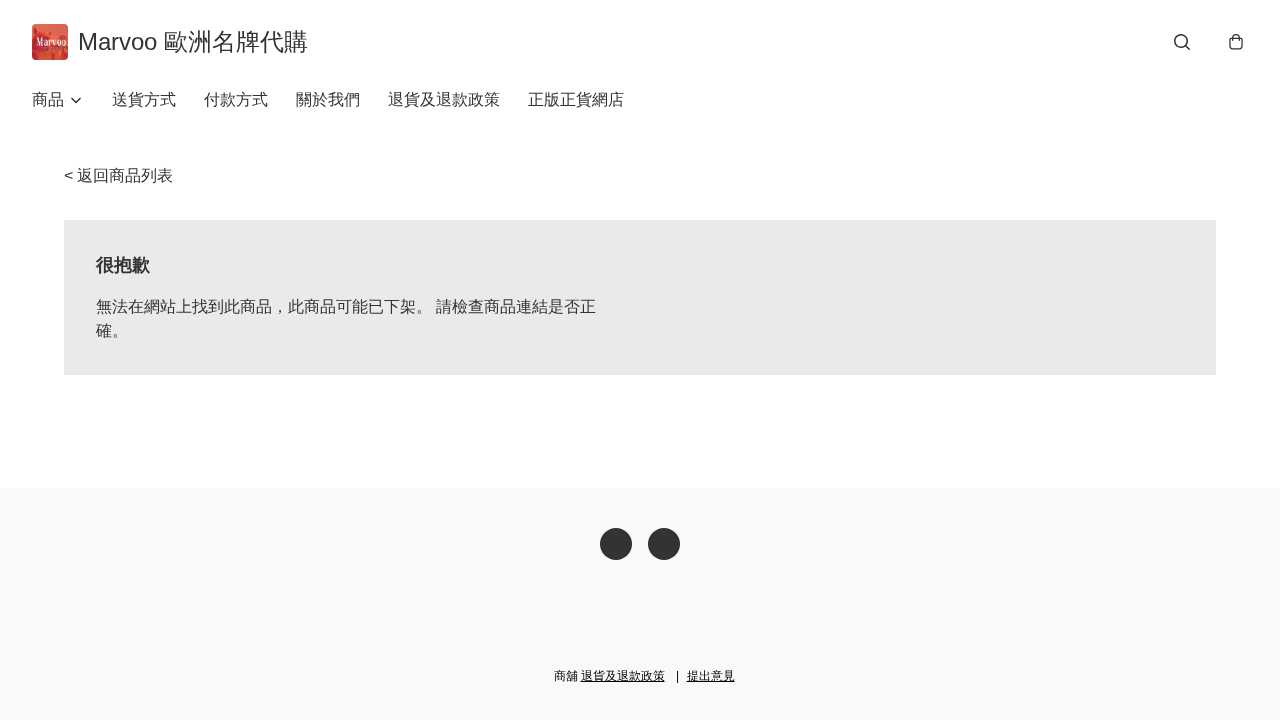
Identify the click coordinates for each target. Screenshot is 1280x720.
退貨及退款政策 (444, 99)
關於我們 (328, 99)
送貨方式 (144, 99)
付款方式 (236, 99)
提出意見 (711, 676)
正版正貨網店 (576, 99)
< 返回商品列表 (118, 175)
